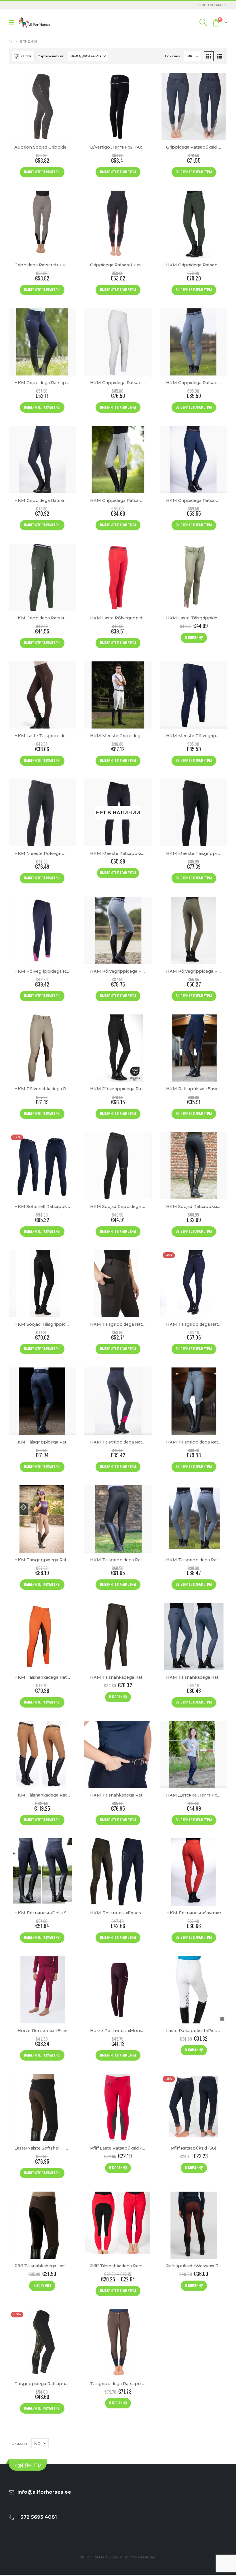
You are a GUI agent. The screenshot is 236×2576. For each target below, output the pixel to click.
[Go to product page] (42, 106)
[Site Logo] (34, 22)
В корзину (194, 637)
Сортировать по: (51, 56)
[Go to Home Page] (10, 41)
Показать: (173, 56)
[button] (13, 22)
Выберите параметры (42, 172)
